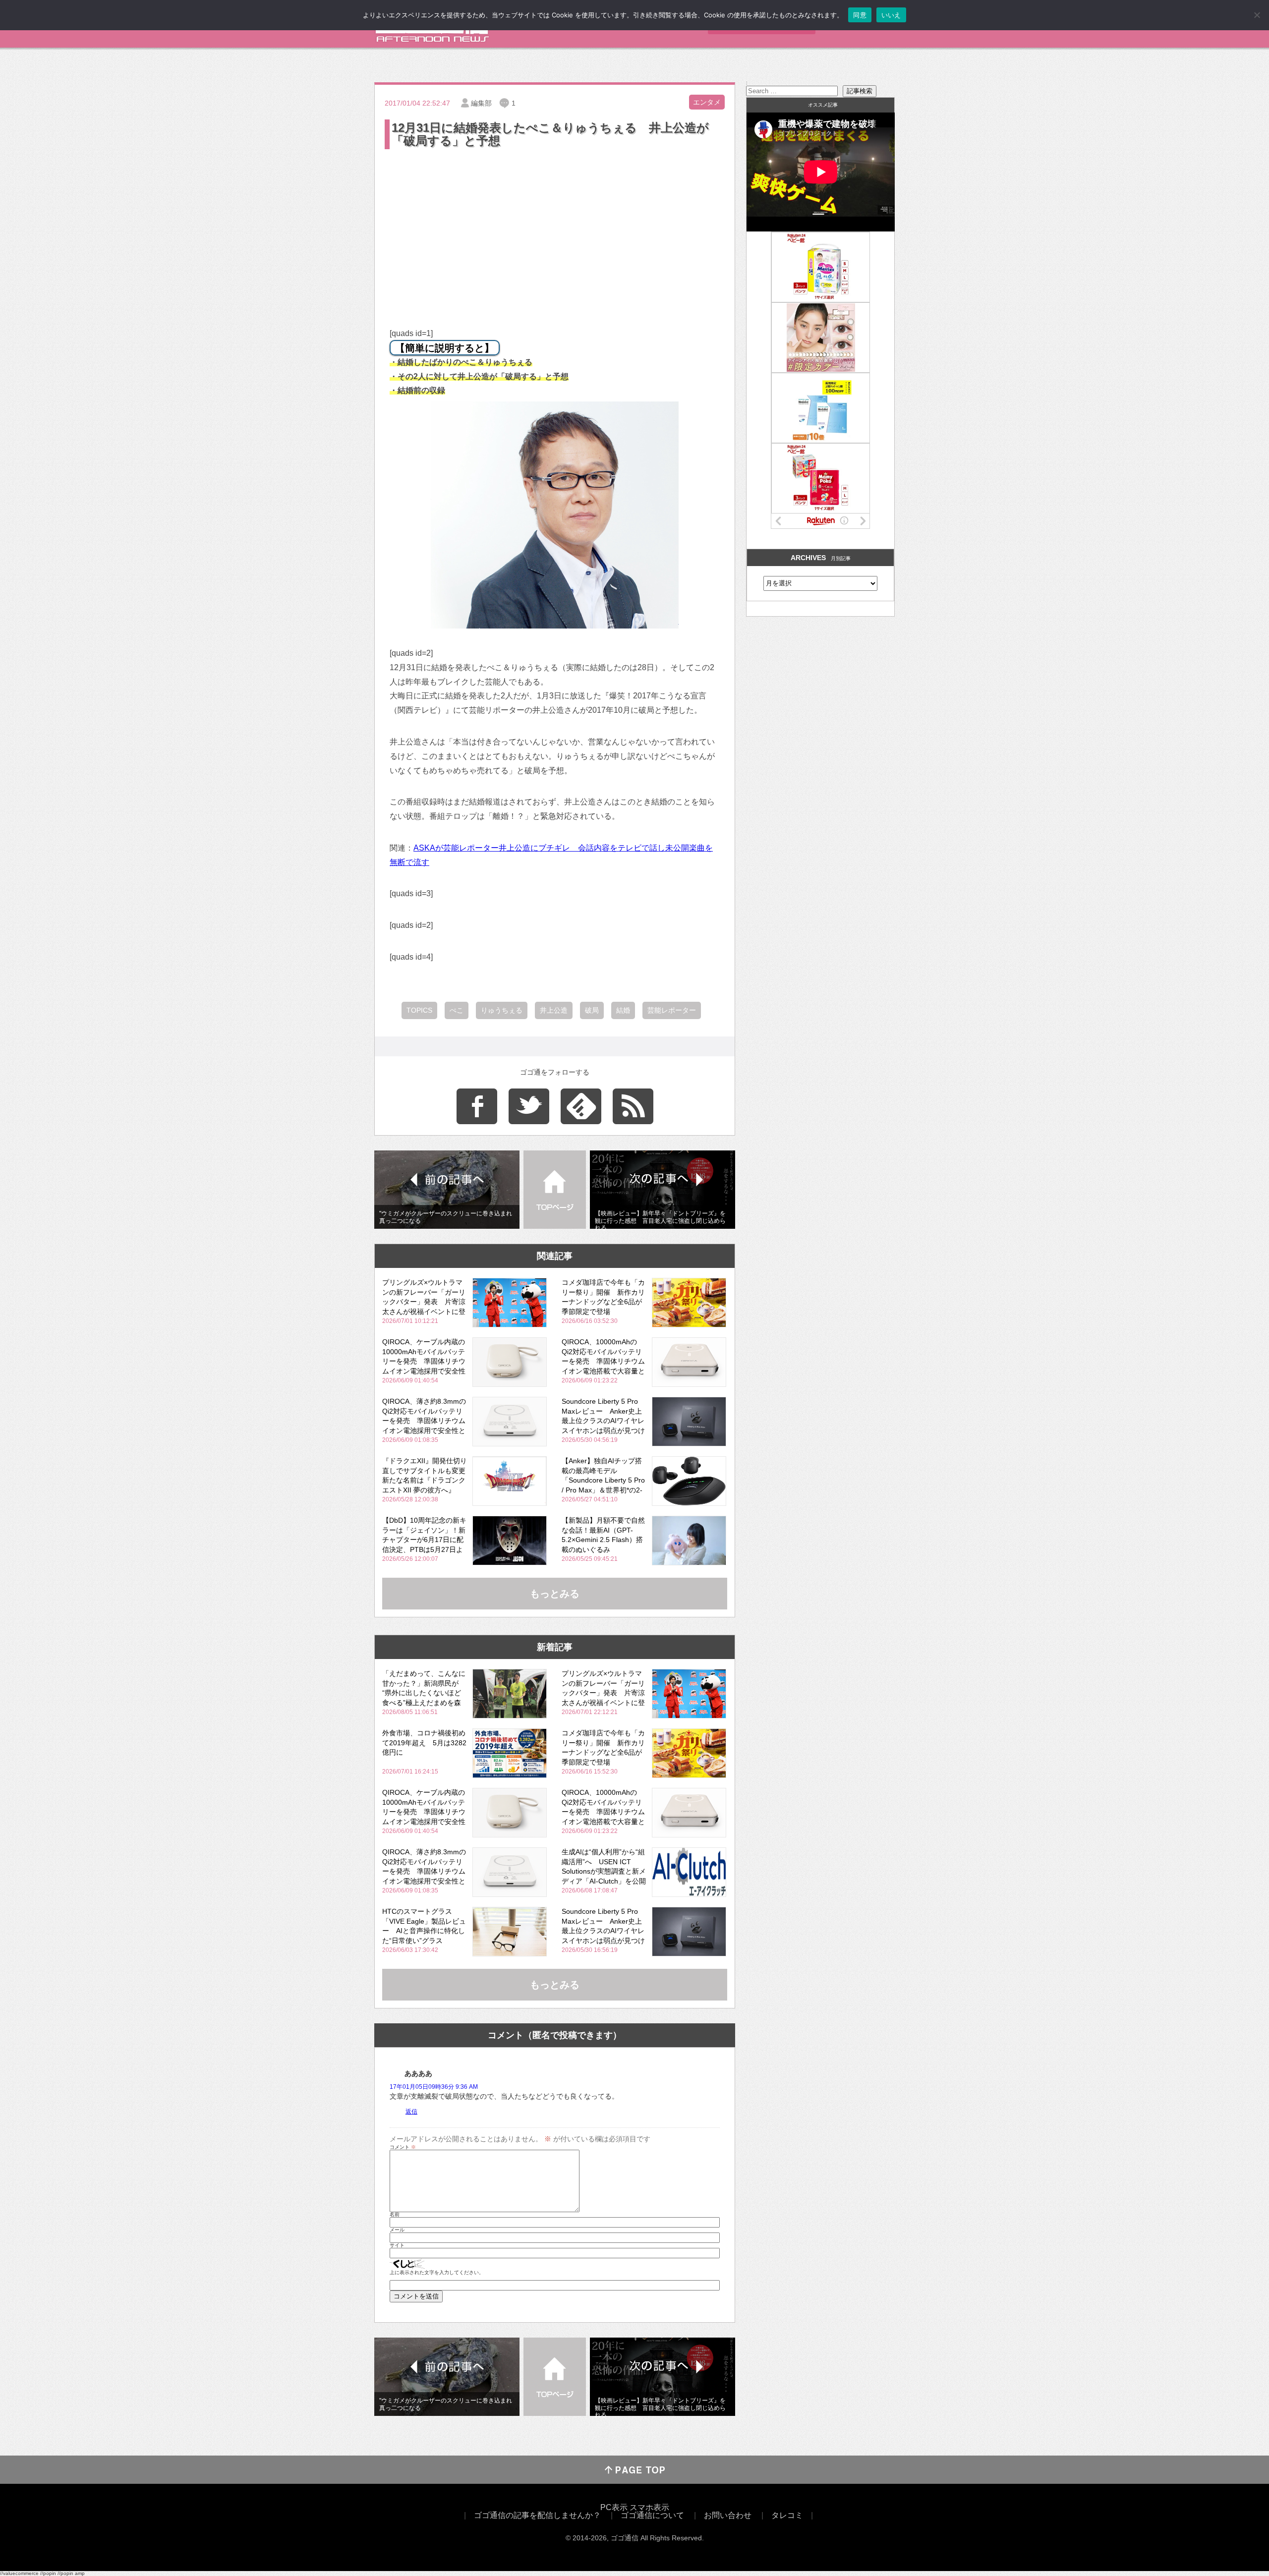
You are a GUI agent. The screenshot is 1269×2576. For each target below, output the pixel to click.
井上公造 (554, 1010)
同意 (860, 15)
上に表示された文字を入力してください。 (437, 2273)
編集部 (481, 103)
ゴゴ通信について (652, 2515)
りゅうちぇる (502, 1010)
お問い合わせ (728, 2515)
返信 (411, 2112)
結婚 (623, 1010)
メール (397, 2230)
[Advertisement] (555, 226)
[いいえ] (1257, 15)
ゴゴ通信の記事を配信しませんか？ (537, 2515)
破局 (592, 1010)
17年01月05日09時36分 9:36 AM (434, 2087)
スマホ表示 (649, 2507)
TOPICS (419, 1010)
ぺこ (457, 1010)
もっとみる (555, 1594)
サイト (397, 2245)
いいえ (891, 15)
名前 (395, 2215)
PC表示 (614, 2507)
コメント (403, 2147)
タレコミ (787, 2515)
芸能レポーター (672, 1010)
